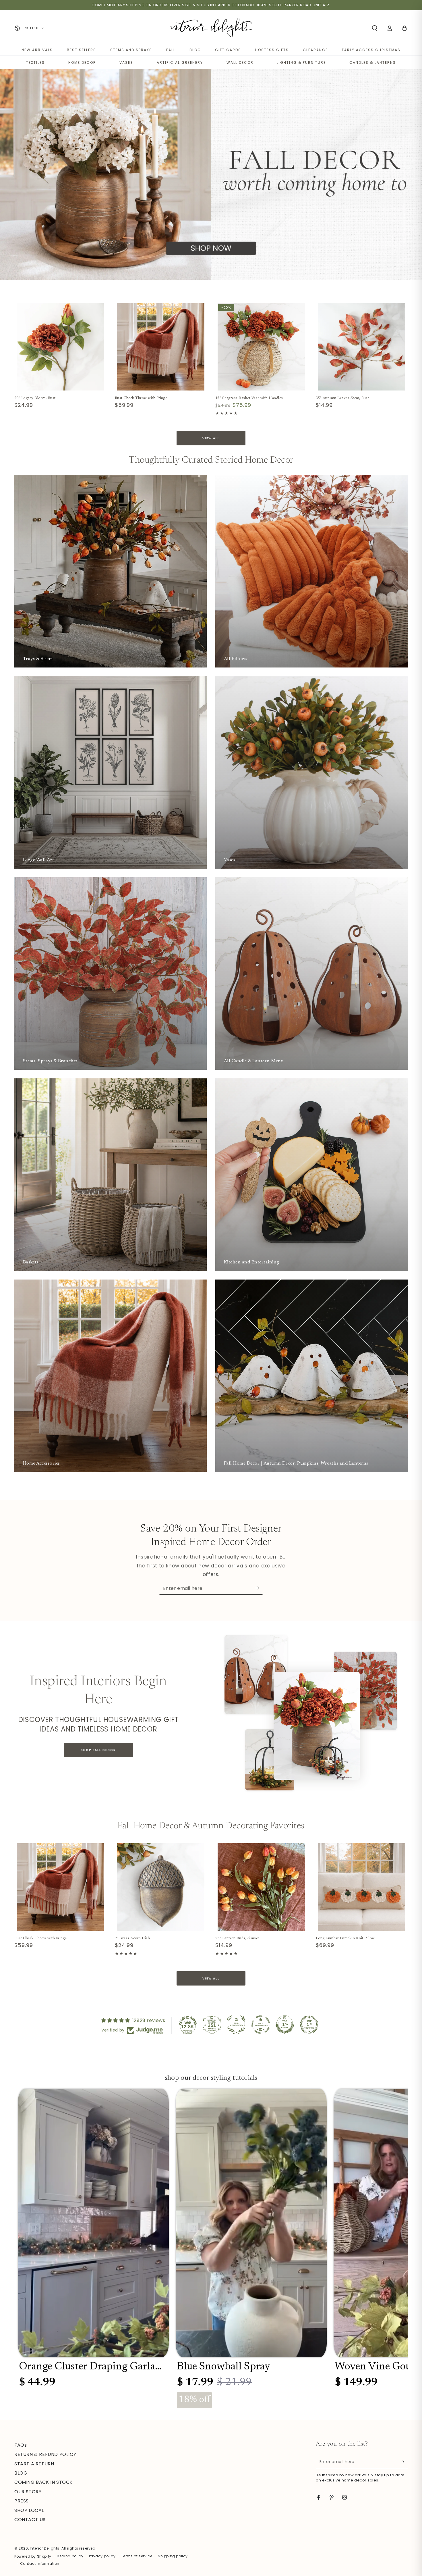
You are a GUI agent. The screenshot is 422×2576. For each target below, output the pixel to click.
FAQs (21, 2445)
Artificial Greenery (180, 62)
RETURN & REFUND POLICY (45, 2454)
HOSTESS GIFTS (272, 50)
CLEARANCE (315, 50)
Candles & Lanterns (373, 62)
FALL (171, 50)
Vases (126, 62)
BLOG (195, 50)
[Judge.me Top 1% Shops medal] (285, 2025)
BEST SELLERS (82, 50)
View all (211, 438)
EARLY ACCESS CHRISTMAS (371, 50)
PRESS (22, 2501)
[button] (375, 28)
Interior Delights (45, 2548)
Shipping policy (173, 2556)
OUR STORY (28, 2492)
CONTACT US (30, 2520)
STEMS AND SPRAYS (131, 50)
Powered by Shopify (33, 2556)
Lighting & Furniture (301, 62)
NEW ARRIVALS (37, 50)
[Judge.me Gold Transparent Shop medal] (261, 2025)
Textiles (35, 62)
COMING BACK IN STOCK (43, 2482)
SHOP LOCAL (29, 2510)
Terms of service (137, 2556)
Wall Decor (240, 62)
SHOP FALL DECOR (98, 1750)
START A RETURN (34, 2464)
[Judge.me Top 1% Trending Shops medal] (309, 2025)
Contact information (40, 2564)
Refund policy (70, 2556)
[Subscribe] (259, 1588)
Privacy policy (102, 2556)
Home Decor (82, 62)
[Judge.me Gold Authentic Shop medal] (236, 2025)
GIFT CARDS (228, 50)
